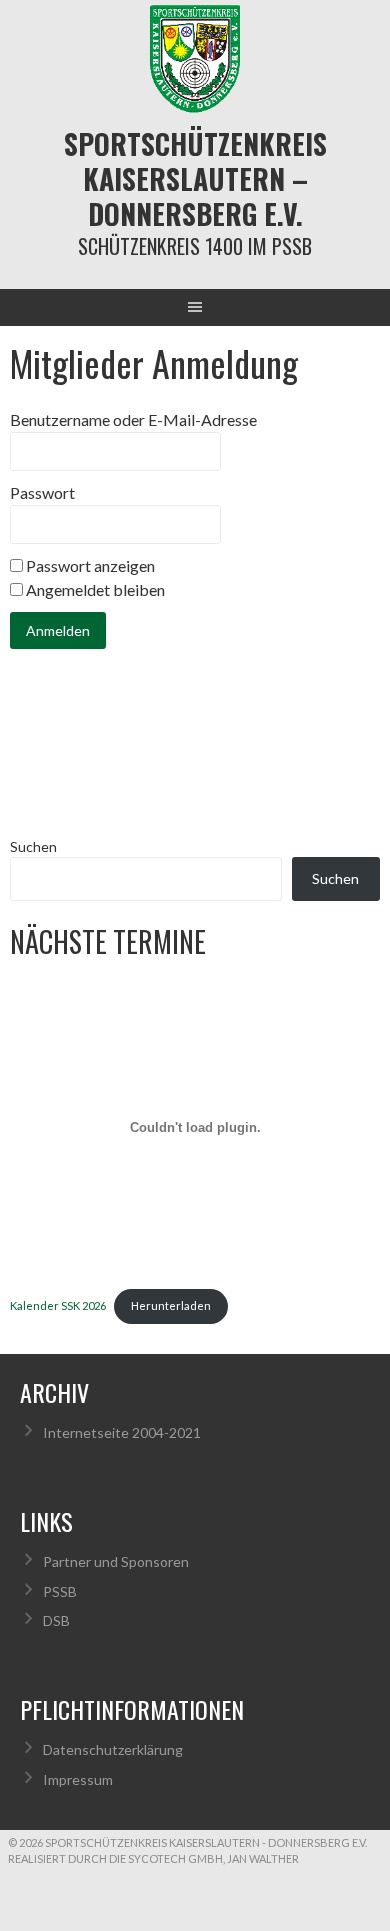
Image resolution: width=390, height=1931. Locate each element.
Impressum (78, 1779)
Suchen (33, 846)
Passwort (42, 492)
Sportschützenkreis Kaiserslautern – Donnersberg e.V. (195, 178)
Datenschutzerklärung (113, 1749)
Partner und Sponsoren (116, 1561)
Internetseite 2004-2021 (122, 1432)
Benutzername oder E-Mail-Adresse (133, 419)
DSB (56, 1620)
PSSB (60, 1591)
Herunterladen (171, 1305)
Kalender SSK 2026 (58, 1305)
